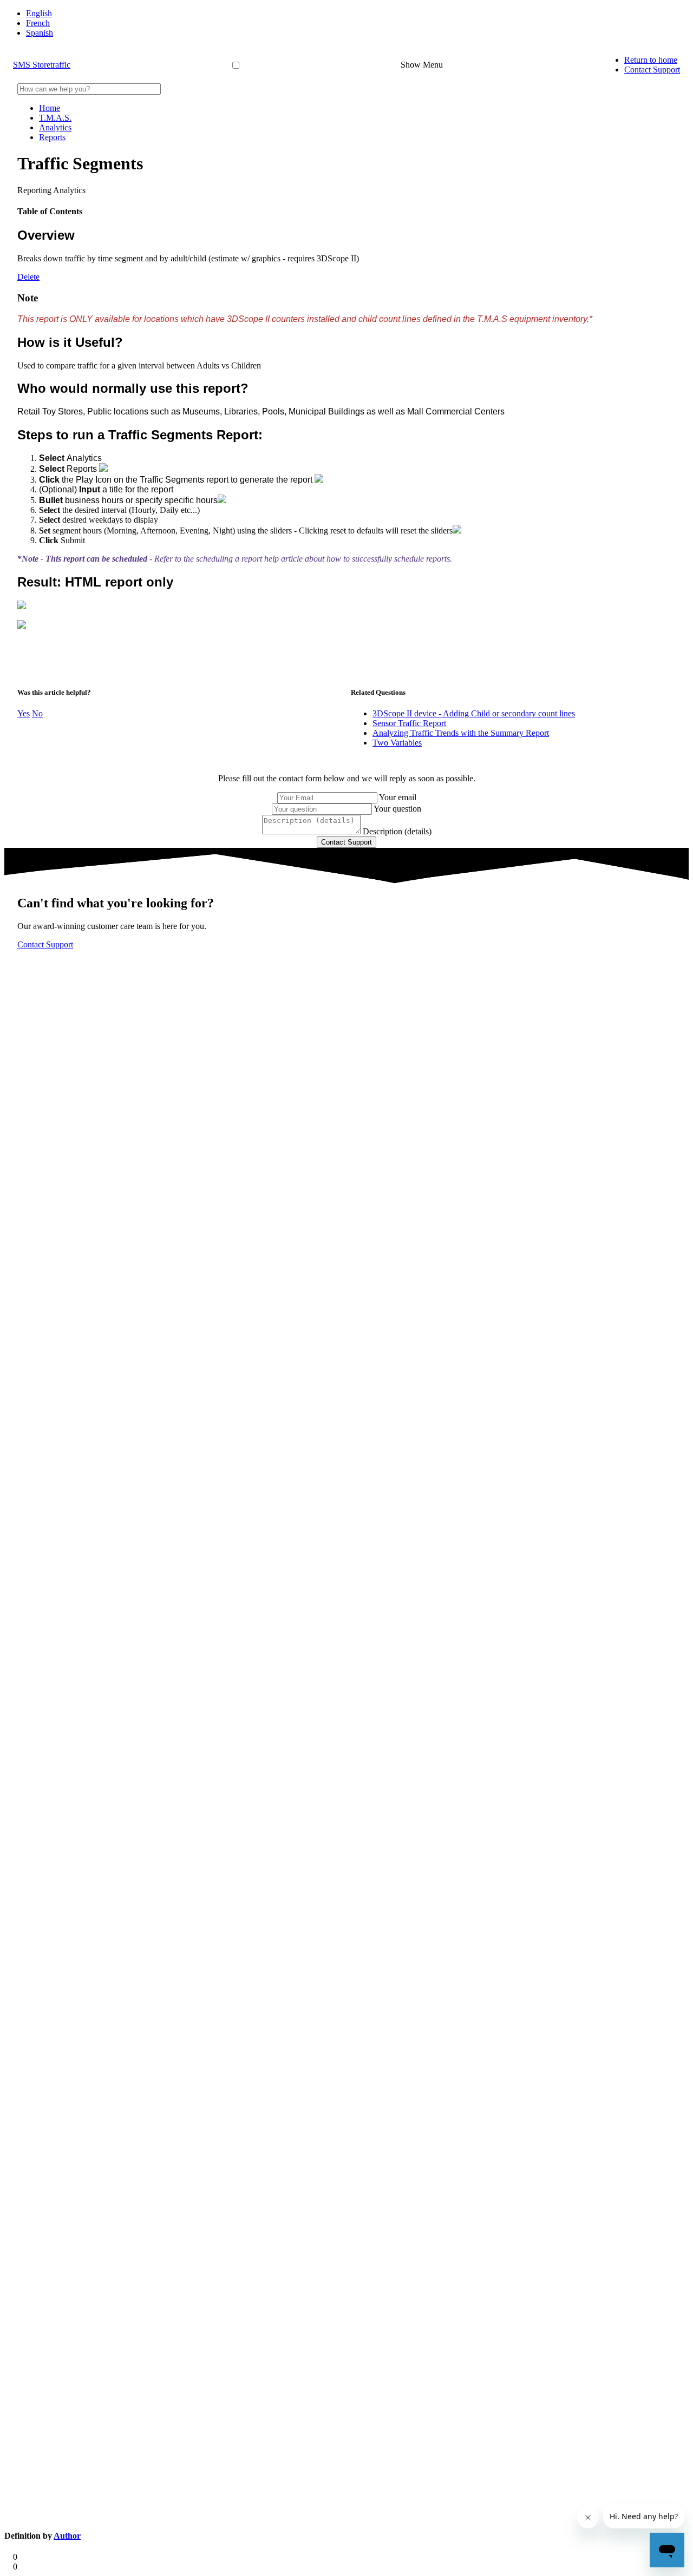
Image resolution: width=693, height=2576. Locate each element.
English (39, 13)
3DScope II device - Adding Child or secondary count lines (474, 713)
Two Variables (397, 743)
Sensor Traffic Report (409, 723)
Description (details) (397, 831)
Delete (28, 277)
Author (67, 2536)
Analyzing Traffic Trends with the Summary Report (461, 733)
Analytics (55, 127)
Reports (52, 137)
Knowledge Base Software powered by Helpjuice (346, 970)
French (38, 23)
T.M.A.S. (55, 118)
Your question (397, 809)
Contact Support (652, 70)
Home (50, 108)
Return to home (651, 60)
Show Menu (422, 65)
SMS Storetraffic (42, 65)
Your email (398, 797)
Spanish (40, 33)
